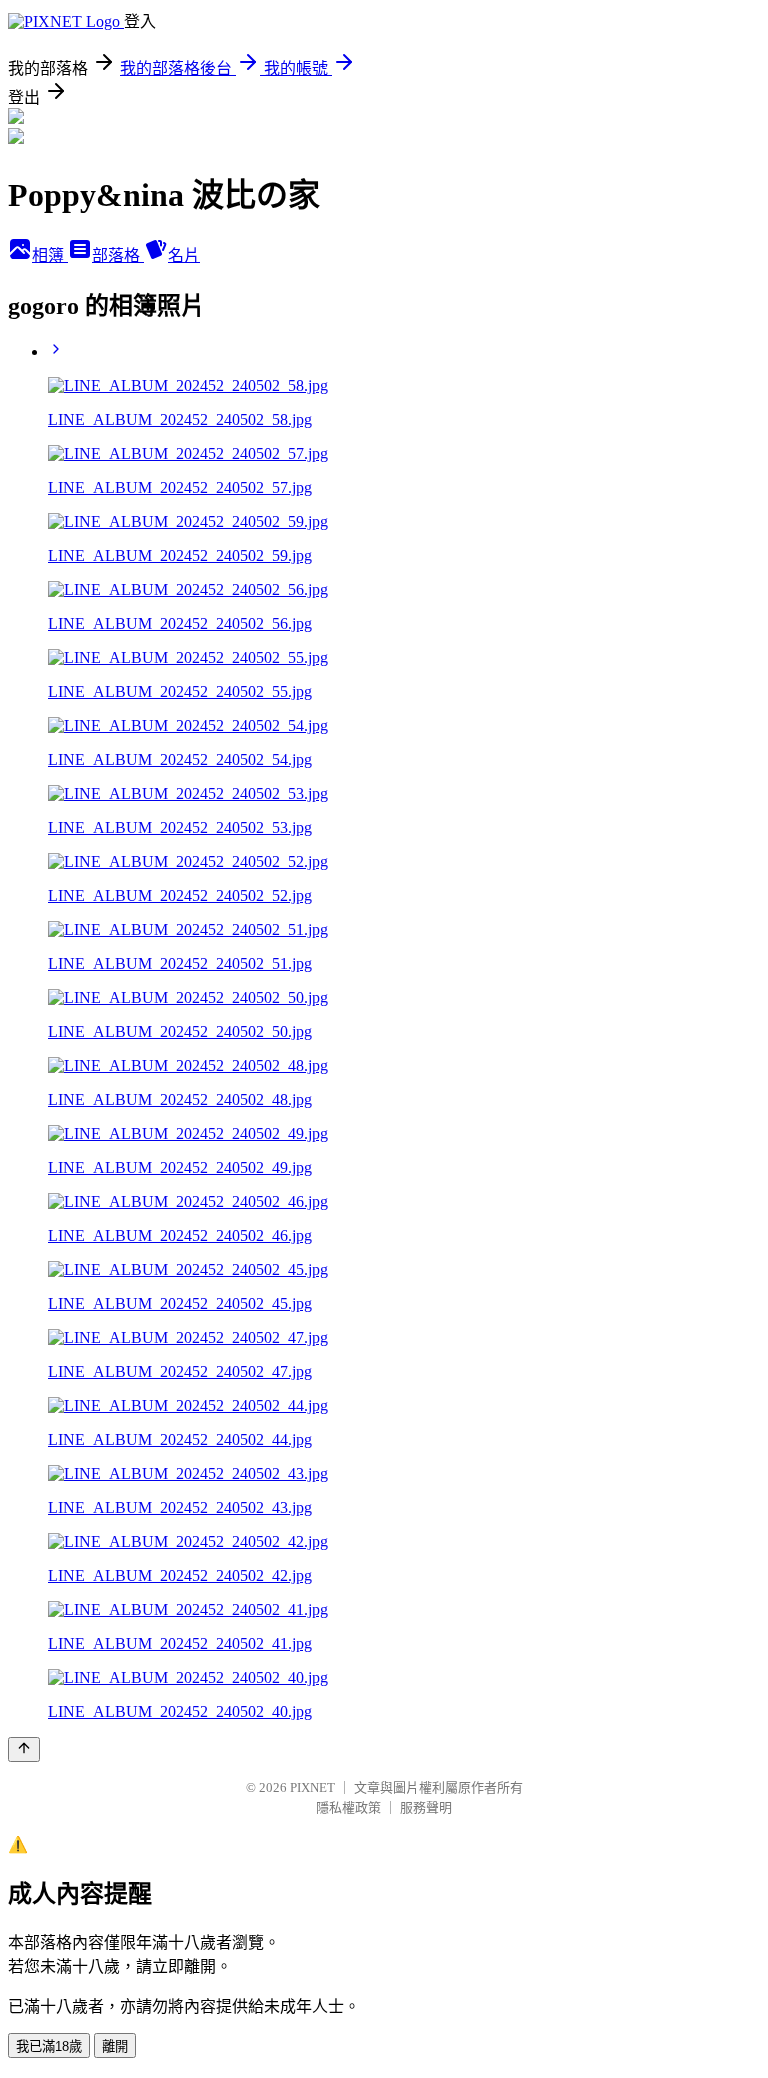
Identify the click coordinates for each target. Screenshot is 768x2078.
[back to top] (24, 1749)
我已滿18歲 (49, 2046)
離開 (115, 2046)
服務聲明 (426, 1807)
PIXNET (312, 1787)
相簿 (50, 255)
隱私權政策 (348, 1807)
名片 (184, 255)
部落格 (118, 255)
